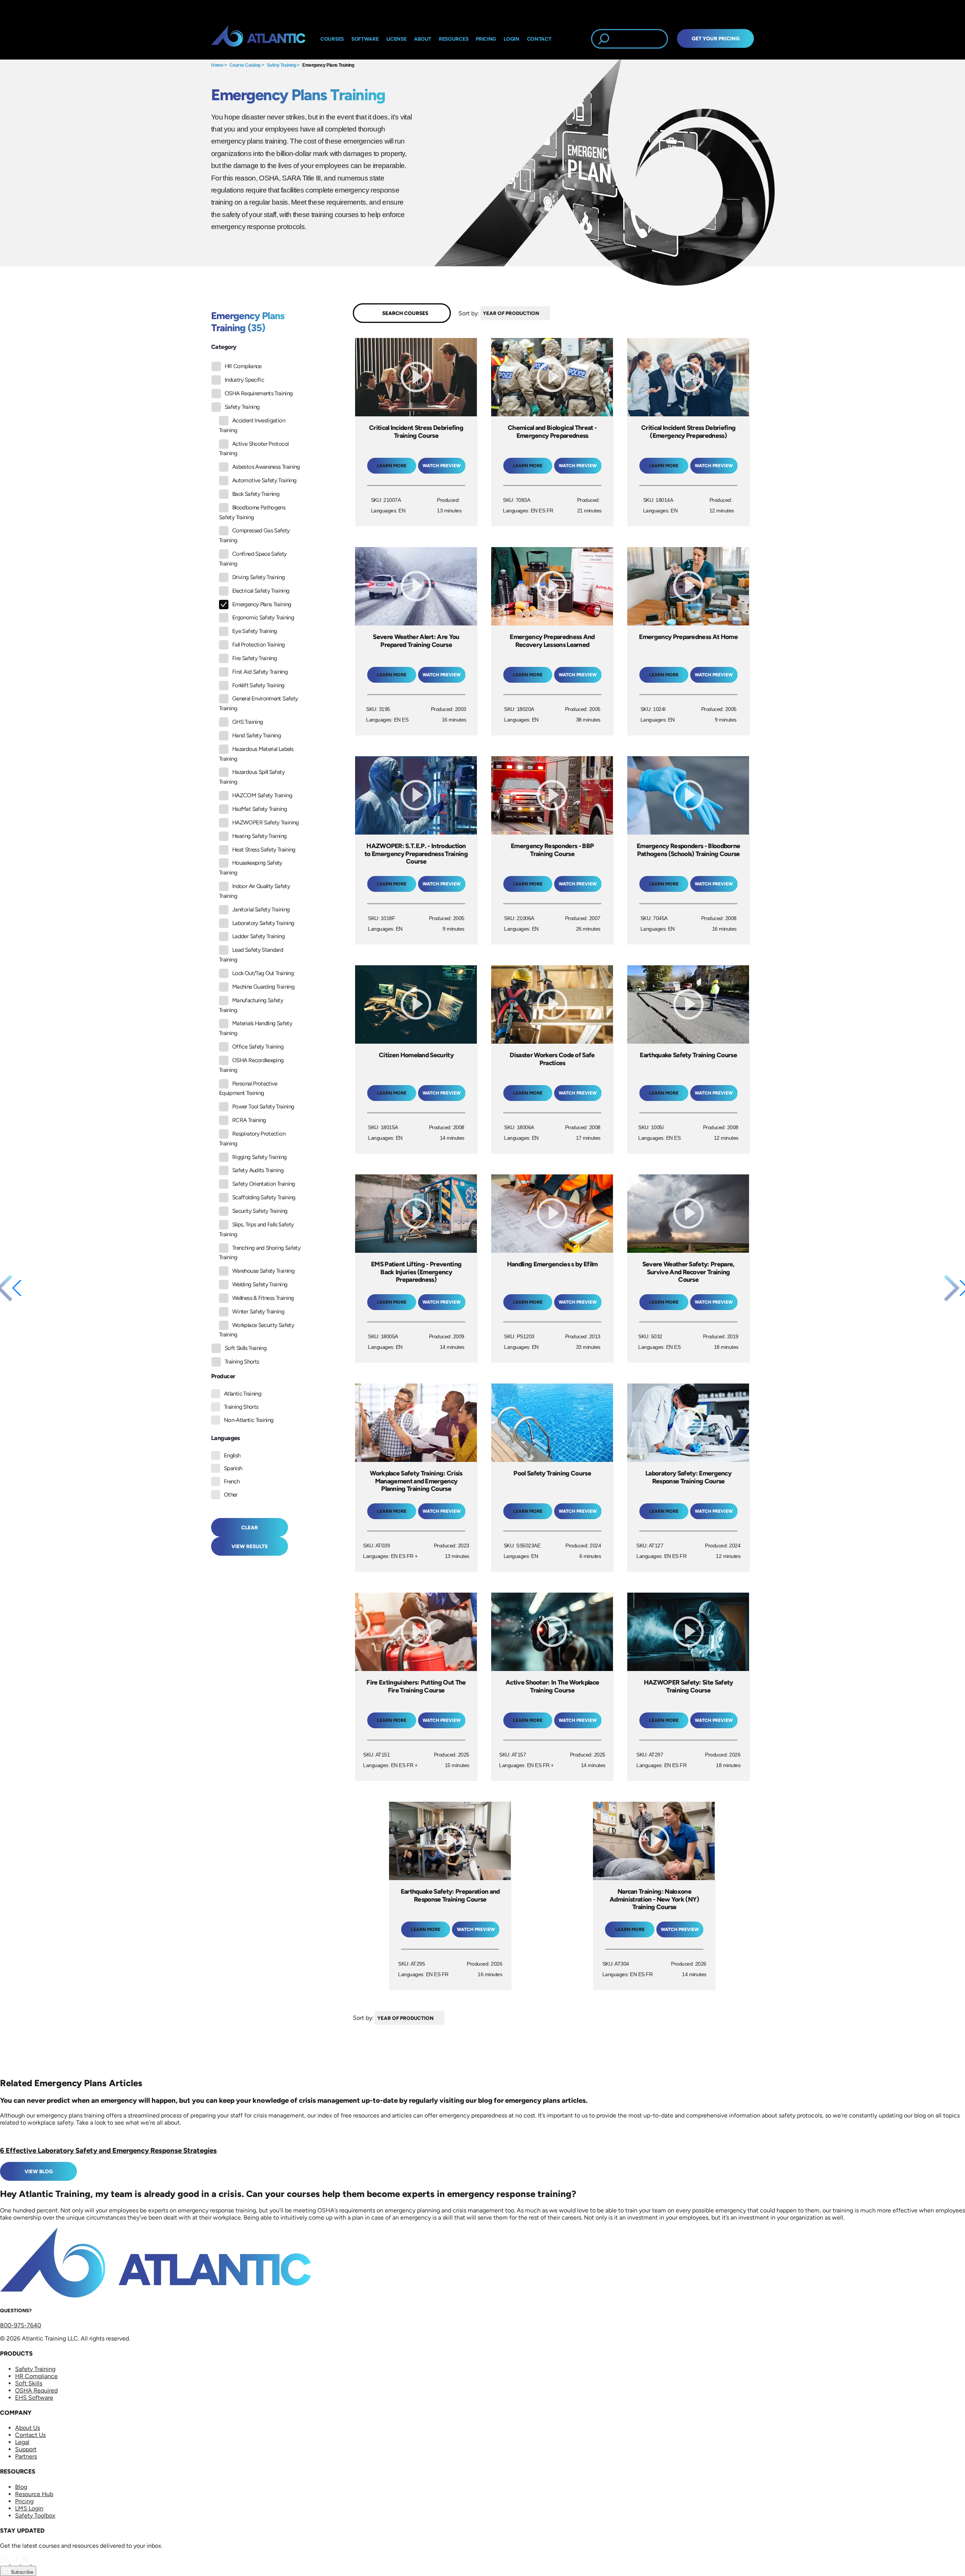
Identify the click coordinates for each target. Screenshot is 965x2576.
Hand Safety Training (257, 735)
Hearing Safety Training (259, 836)
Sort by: (469, 313)
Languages (226, 1438)
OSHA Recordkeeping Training (251, 1065)
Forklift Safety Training (258, 685)
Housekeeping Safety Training (251, 868)
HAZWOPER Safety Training (266, 822)
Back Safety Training (256, 494)
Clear (250, 1527)
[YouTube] (36, 2562)
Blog (21, 2487)
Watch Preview (442, 466)
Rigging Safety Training (259, 1157)
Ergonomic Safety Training (263, 618)
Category (224, 347)
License (397, 39)
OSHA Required (36, 2390)
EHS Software (34, 2398)
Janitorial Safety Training (261, 910)
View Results (250, 1546)
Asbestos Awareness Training (266, 467)
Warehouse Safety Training (263, 1271)
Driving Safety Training (258, 577)
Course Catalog (245, 65)
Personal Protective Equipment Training (248, 1088)
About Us (28, 2428)
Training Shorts (242, 1362)
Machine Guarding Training (263, 987)
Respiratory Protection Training (252, 1139)
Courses (332, 39)
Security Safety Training (260, 1211)
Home (217, 65)
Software (365, 39)
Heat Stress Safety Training (264, 850)
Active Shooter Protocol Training (254, 449)
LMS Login (29, 2508)
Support (26, 2449)
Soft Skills (29, 2383)
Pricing (24, 2501)
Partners (26, 2456)
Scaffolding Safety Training (264, 1197)
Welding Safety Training (260, 1284)
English (232, 1455)
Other (231, 1495)
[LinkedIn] (5, 2562)
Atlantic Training (243, 1394)
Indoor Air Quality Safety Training (254, 891)
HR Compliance (243, 366)
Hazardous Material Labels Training (256, 754)
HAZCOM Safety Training (262, 795)
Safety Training (282, 65)
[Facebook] (16, 2562)
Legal (22, 2442)
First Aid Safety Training (260, 672)
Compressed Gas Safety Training (254, 535)
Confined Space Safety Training (253, 559)
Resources (453, 39)
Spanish (233, 1468)
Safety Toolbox (35, 2516)
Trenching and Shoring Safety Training (260, 1253)
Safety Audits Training (258, 1170)
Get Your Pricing (716, 38)
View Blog (39, 2171)
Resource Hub (34, 2494)
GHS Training (247, 722)
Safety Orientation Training (264, 1184)
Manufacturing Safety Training (251, 1005)
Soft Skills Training (246, 1348)
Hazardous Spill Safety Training (252, 777)
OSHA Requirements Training (259, 393)
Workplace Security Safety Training (257, 1330)
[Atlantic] (258, 39)
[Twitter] (26, 2562)
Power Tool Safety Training (263, 1107)
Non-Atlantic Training (249, 1420)
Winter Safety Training (258, 1312)
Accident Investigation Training (252, 425)
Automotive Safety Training (264, 480)
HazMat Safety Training (260, 809)
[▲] (552, 313)
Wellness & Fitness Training (263, 1298)
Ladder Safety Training (258, 936)
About (423, 39)
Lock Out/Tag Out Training (263, 973)
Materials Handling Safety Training (256, 1028)
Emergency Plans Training (328, 65)
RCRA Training (249, 1120)
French (232, 1481)
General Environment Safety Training (258, 703)
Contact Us (30, 2435)
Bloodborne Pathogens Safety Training (252, 512)
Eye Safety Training (255, 631)
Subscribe (21, 2572)
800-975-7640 (21, 2325)
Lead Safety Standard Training (251, 955)
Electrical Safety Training (261, 591)
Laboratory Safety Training (263, 923)
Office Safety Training (258, 1047)
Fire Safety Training (254, 658)
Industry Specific (244, 380)
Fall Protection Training (259, 645)
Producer (223, 1376)
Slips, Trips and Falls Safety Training (256, 1229)
